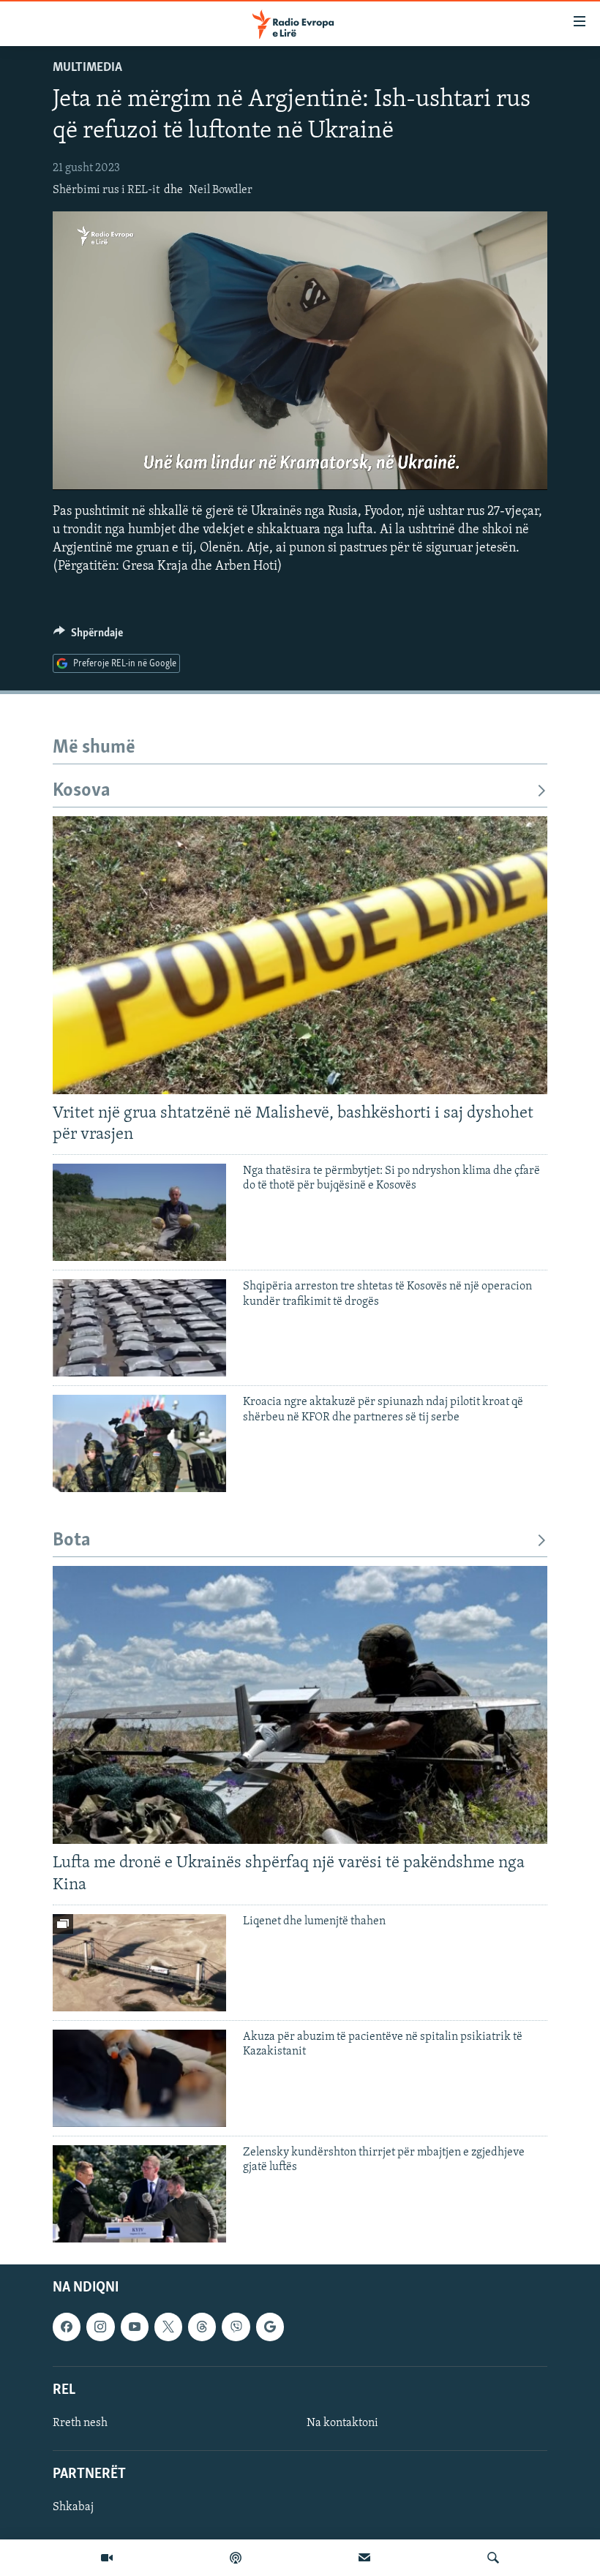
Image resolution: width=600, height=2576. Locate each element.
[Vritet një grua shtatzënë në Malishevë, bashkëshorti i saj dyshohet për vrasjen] (300, 955)
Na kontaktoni (342, 2423)
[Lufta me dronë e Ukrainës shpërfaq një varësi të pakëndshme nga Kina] (300, 1705)
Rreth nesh (80, 2423)
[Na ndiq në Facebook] (67, 2327)
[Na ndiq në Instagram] (100, 2327)
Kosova (82, 791)
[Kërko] (493, 2558)
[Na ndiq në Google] (270, 2327)
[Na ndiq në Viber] (236, 2327)
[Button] (88, 636)
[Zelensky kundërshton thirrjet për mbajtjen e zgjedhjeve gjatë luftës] (139, 2194)
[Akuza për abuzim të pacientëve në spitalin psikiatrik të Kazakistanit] (139, 2078)
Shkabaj (73, 2507)
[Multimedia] (107, 2558)
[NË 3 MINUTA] (364, 2558)
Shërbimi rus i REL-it (106, 190)
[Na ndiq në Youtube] (135, 2327)
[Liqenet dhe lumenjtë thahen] (139, 1963)
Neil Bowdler (221, 190)
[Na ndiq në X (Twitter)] (168, 2327)
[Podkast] (236, 2558)
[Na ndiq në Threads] (202, 2327)
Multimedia (87, 68)
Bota (72, 1541)
